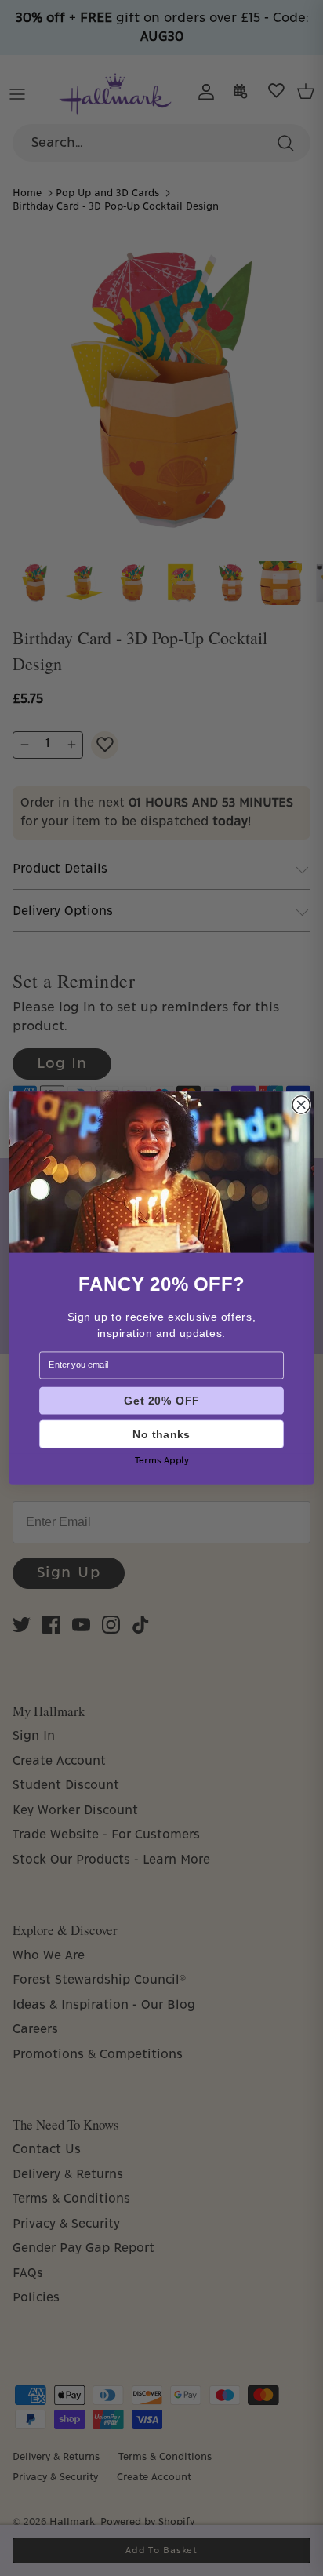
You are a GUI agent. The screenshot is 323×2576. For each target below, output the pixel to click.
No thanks (161, 1434)
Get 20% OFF (161, 1401)
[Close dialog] (301, 1105)
